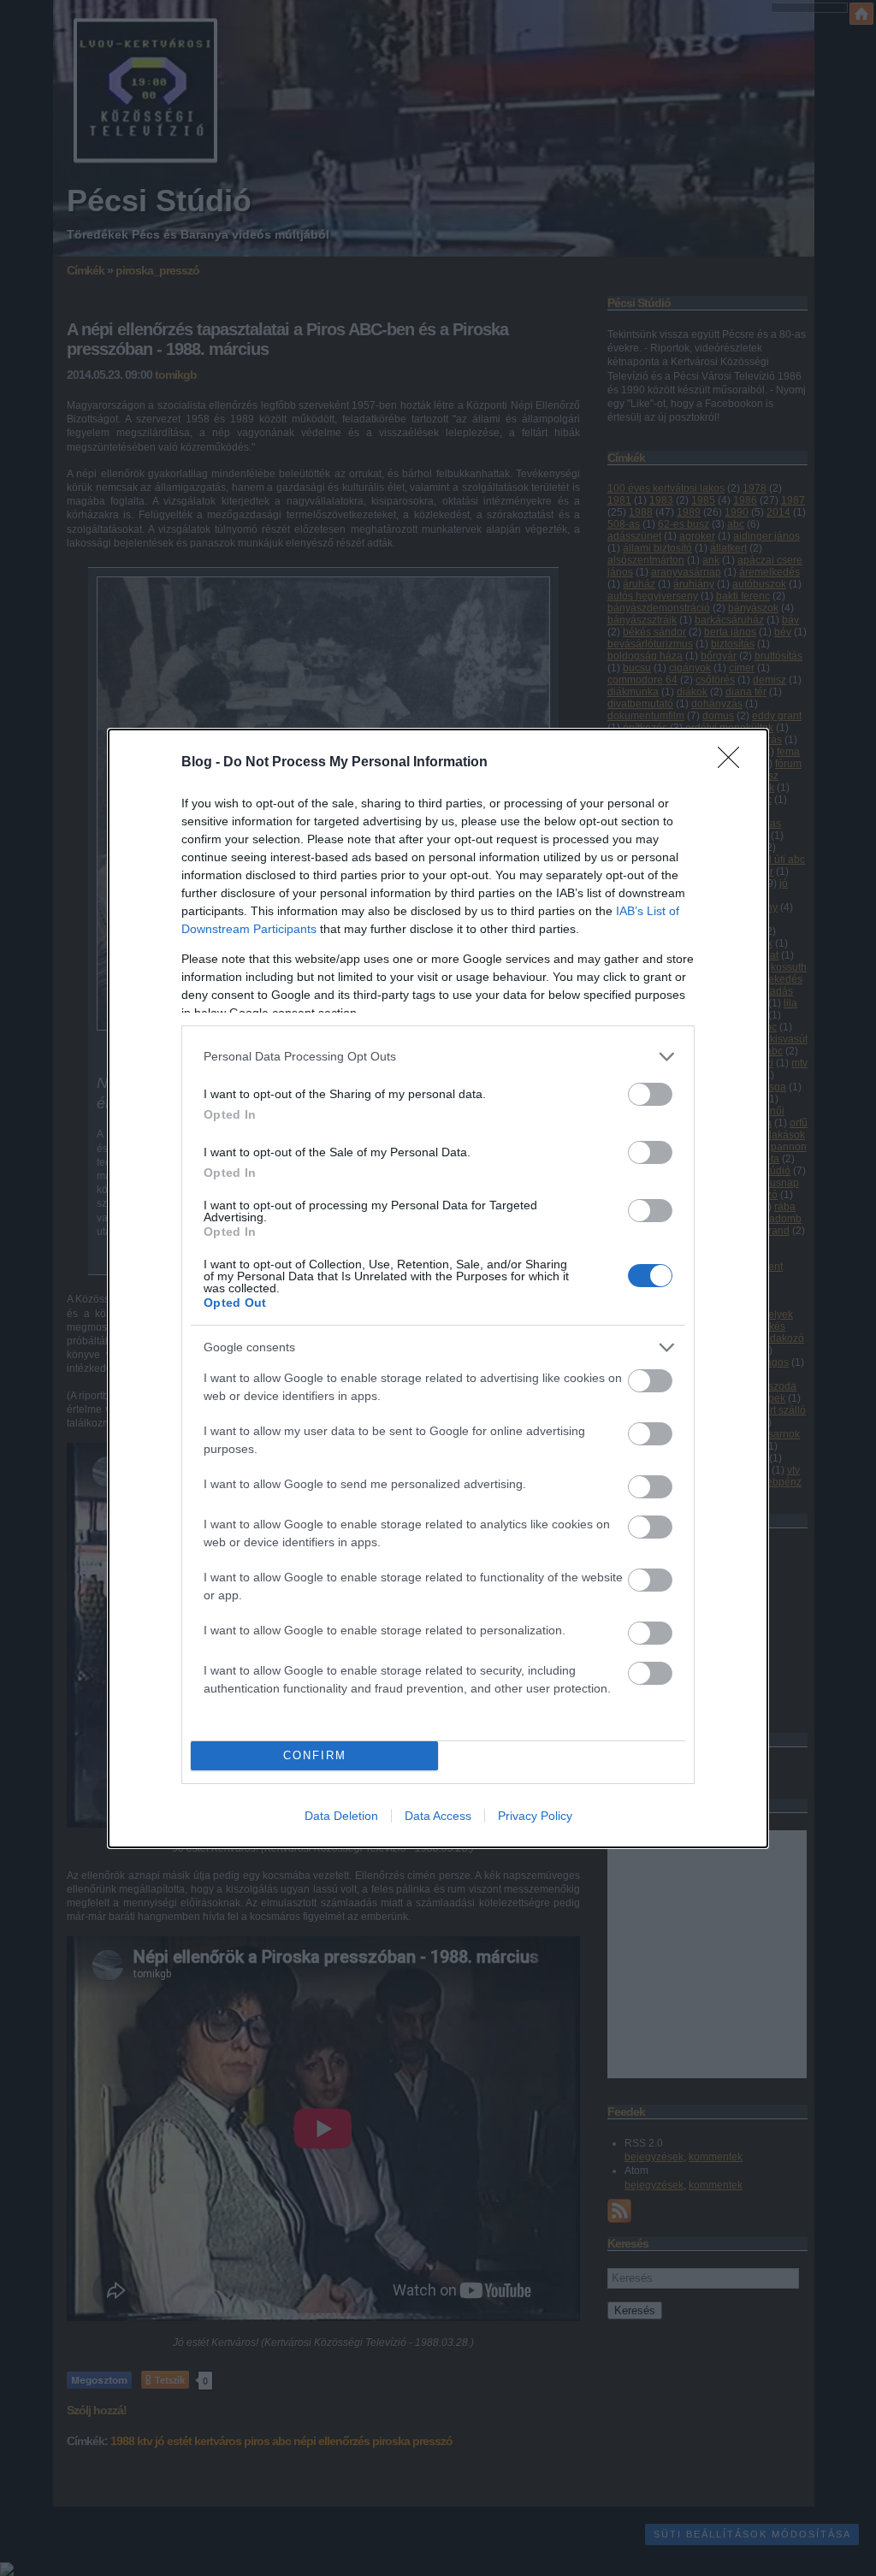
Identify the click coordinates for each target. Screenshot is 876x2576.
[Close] (734, 763)
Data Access (438, 1816)
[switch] (650, 1094)
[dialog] (438, 1288)
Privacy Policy (535, 1816)
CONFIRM (315, 1755)
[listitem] (438, 1057)
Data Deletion (341, 1816)
